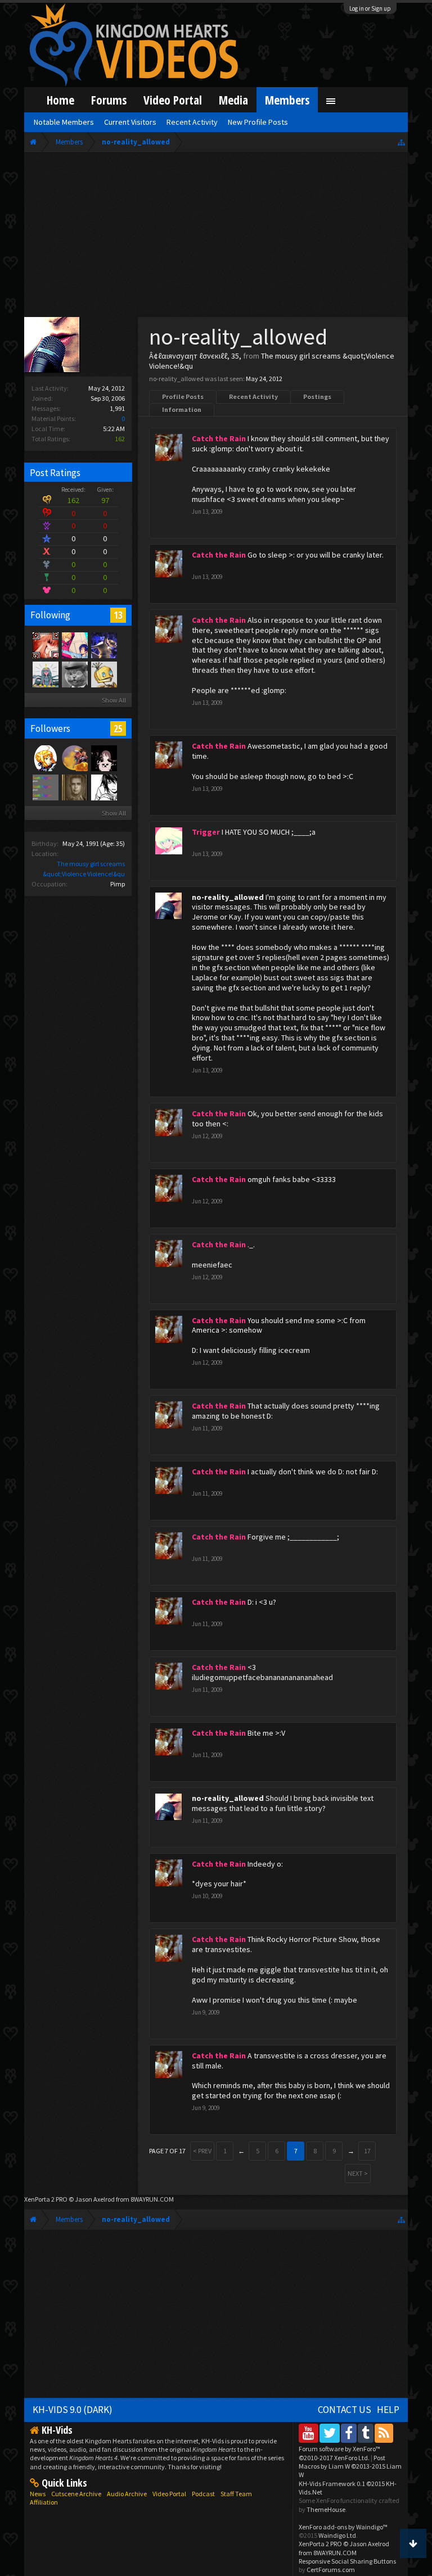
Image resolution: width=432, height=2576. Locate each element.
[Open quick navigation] (401, 142)
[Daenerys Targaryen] (103, 787)
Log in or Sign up (370, 8)
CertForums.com (331, 2570)
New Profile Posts (258, 122)
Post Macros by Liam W (350, 2466)
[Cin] (74, 645)
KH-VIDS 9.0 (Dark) (73, 2410)
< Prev (202, 2151)
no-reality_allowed (228, 897)
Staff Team (236, 2494)
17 (367, 2151)
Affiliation (44, 2502)
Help (388, 2410)
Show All (114, 700)
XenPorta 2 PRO (46, 2199)
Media (233, 100)
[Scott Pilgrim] (45, 787)
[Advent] (74, 758)
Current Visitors (130, 122)
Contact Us (345, 2410)
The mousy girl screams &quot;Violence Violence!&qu (272, 361)
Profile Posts (183, 397)
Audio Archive (127, 2494)
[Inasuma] (103, 645)
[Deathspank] (74, 674)
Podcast (203, 2494)
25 (118, 728)
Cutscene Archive (76, 2494)
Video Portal (173, 100)
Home (60, 100)
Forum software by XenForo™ (339, 2453)
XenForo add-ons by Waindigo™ (343, 2527)
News (38, 2494)
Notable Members (64, 122)
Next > (358, 2173)
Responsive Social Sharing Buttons (347, 2561)
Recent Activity (253, 397)
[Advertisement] (216, 237)
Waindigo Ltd (337, 2535)
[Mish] (103, 674)
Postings (317, 397)
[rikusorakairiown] (103, 758)
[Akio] (45, 645)
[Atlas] (74, 787)
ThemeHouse (326, 2509)
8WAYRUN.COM (152, 2199)
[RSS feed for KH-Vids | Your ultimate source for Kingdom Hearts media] (384, 2433)
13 (118, 615)
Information (182, 409)
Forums (109, 100)
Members (287, 100)
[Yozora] (45, 758)
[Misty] (45, 674)
